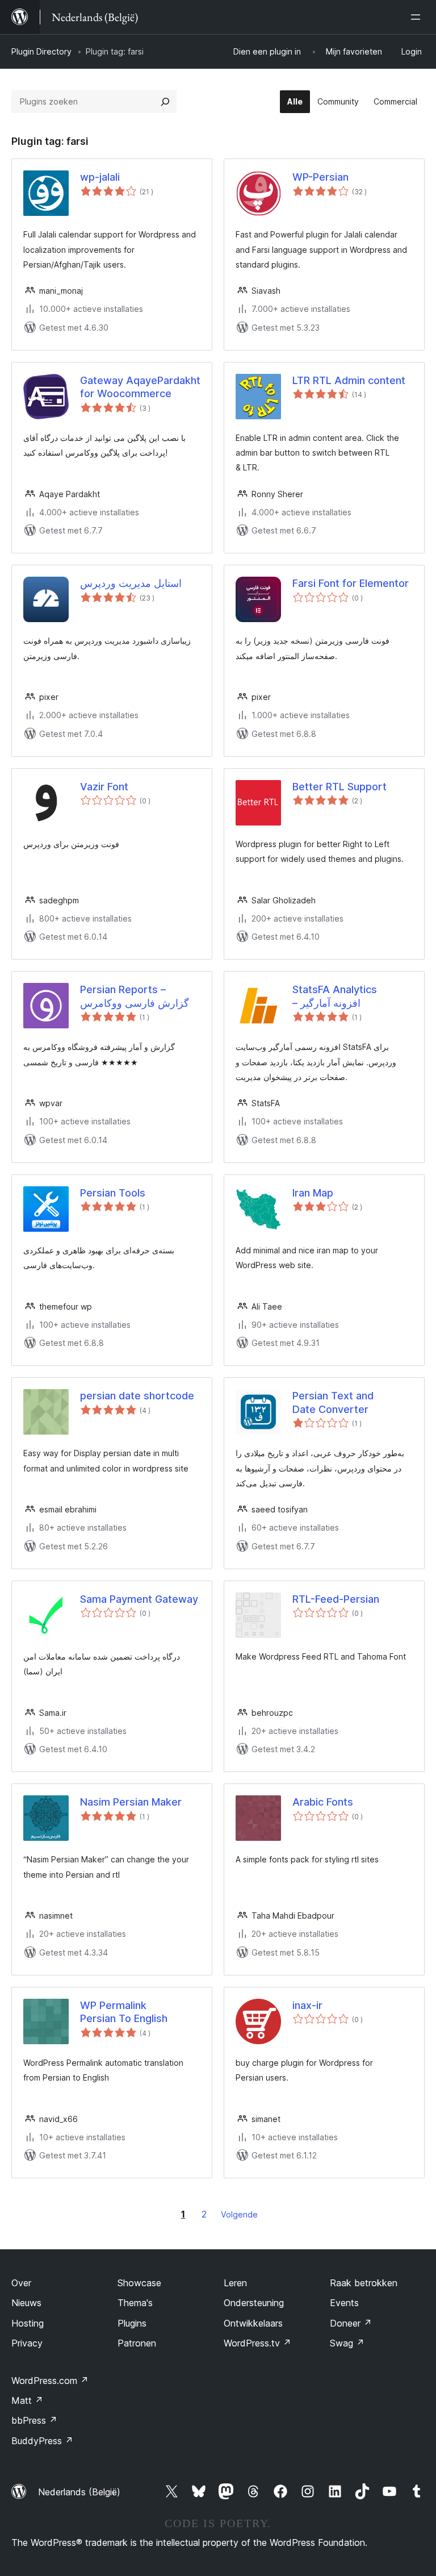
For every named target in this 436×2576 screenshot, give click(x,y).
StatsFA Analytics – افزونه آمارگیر (335, 996)
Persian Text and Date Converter (333, 1402)
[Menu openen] (418, 17)
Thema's (135, 2303)
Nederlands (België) (79, 2492)
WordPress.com (50, 2381)
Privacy (27, 2343)
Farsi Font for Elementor (351, 583)
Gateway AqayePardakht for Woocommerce (140, 387)
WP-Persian (320, 177)
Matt (27, 2400)
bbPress (34, 2420)
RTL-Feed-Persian (336, 1599)
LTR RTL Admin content (349, 380)
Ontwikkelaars (253, 2323)
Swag (347, 2343)
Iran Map (313, 1193)
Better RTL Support (339, 787)
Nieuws (26, 2303)
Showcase (139, 2283)
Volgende (239, 2214)
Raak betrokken (364, 2283)
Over (21, 2283)
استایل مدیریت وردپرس (131, 583)
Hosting (28, 2323)
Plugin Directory (41, 51)
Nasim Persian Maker (131, 1802)
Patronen (137, 2343)
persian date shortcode (137, 1396)
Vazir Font (104, 787)
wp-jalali (100, 177)
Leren (235, 2283)
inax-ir (307, 2005)
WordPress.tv (257, 2343)
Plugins (132, 2323)
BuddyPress (42, 2441)
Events (344, 2303)
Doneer (351, 2323)
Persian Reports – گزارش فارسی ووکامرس (135, 996)
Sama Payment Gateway (139, 1599)
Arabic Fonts (323, 1802)
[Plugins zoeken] (165, 102)
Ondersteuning (254, 2303)
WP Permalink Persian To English (124, 2012)
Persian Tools (113, 1193)
